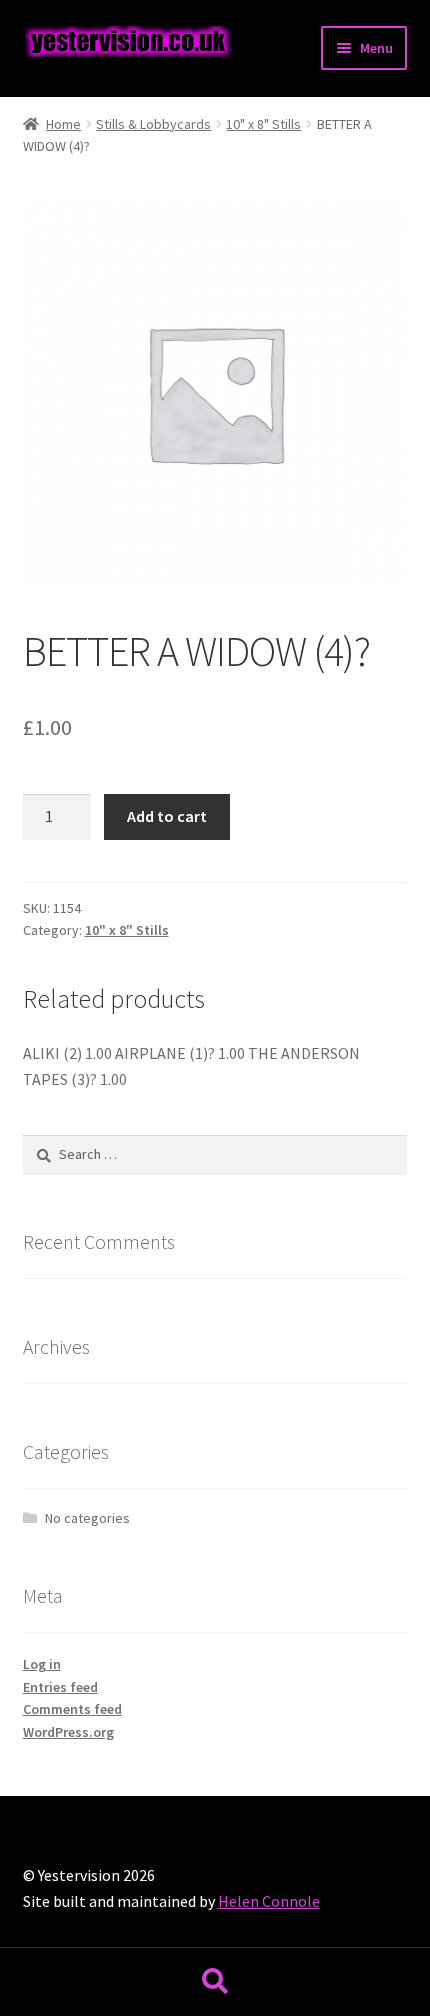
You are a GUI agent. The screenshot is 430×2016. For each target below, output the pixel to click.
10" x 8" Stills (263, 124)
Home (63, 124)
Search (215, 1982)
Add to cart (167, 816)
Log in (42, 1664)
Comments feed (72, 1709)
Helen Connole (269, 1901)
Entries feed (60, 1687)
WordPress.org (68, 1732)
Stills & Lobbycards (153, 124)
